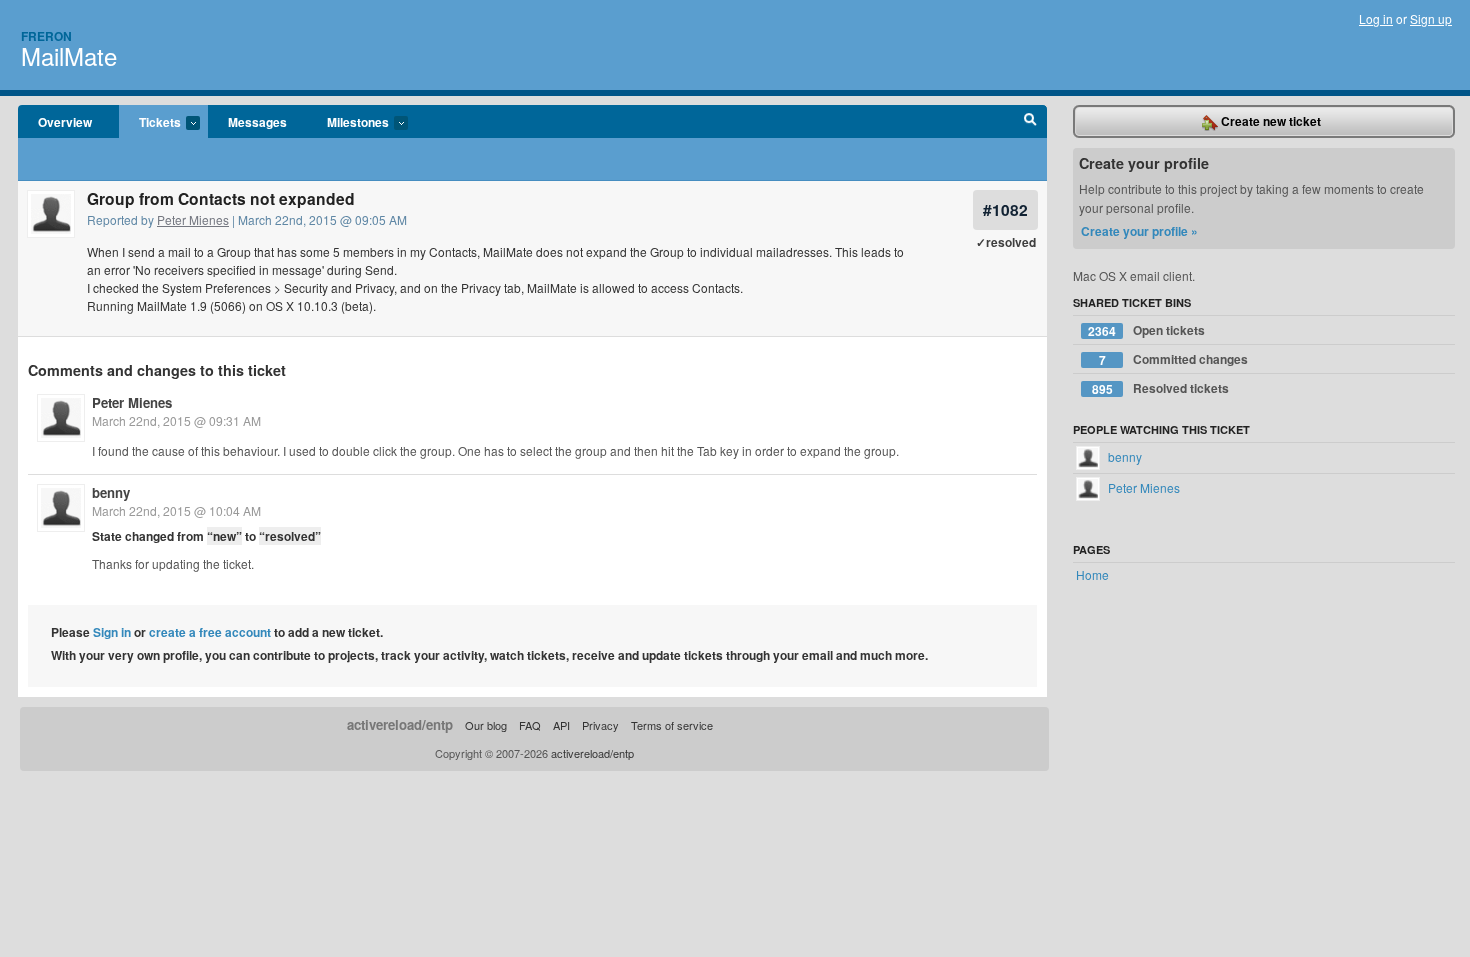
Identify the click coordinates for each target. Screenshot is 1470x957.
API (561, 725)
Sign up (1431, 18)
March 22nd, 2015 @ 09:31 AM (176, 420)
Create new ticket (1269, 121)
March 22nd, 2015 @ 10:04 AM (176, 510)
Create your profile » (1139, 231)
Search (1030, 122)
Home (1092, 574)
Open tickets (1146, 330)
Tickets (150, 123)
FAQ (530, 725)
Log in (1376, 18)
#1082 (1005, 209)
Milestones (348, 123)
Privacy (600, 725)
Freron (46, 36)
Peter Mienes (193, 219)
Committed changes (1174, 359)
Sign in (112, 632)
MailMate (69, 55)
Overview (65, 122)
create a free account (210, 632)
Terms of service (672, 725)
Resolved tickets (1161, 388)
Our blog (486, 725)
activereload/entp (400, 724)
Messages (257, 122)
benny (111, 492)
